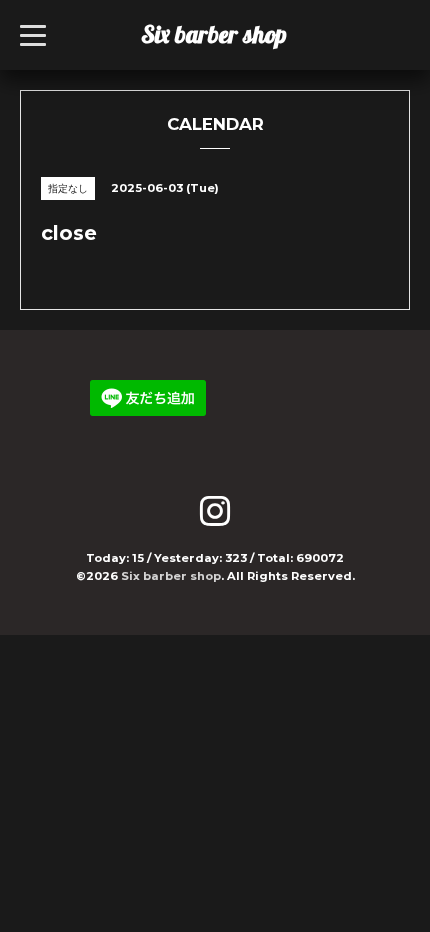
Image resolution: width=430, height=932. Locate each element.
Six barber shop (214, 34)
